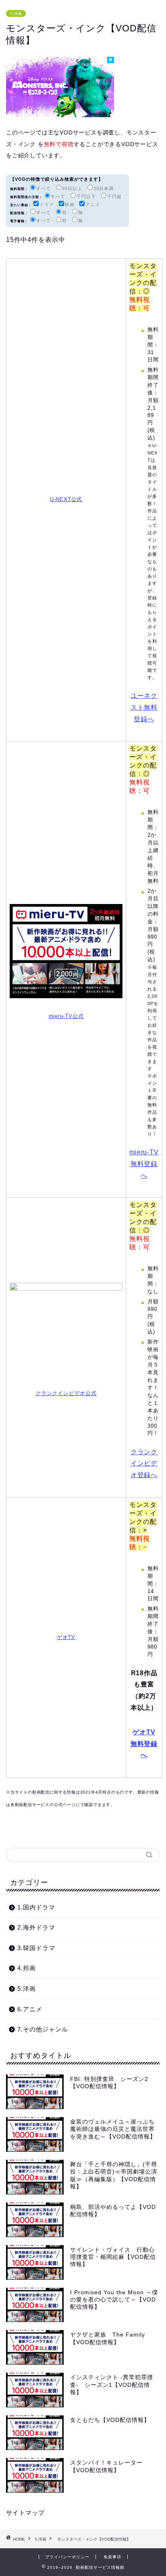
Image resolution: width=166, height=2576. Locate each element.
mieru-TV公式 (66, 1016)
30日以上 (72, 188)
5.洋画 (16, 13)
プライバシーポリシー (67, 2557)
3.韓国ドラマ (36, 1948)
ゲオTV (66, 1637)
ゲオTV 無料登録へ (144, 1744)
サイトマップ (25, 2513)
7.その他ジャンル (43, 2029)
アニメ (93, 204)
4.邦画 (27, 1968)
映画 (70, 204)
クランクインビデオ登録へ (144, 1464)
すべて (44, 188)
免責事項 (112, 2557)
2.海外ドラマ (36, 1927)
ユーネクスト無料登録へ (144, 707)
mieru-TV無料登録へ (144, 1164)
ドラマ (47, 204)
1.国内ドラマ (36, 1907)
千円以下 (86, 196)
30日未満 (104, 188)
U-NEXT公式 (66, 499)
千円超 (114, 196)
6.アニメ (30, 2009)
